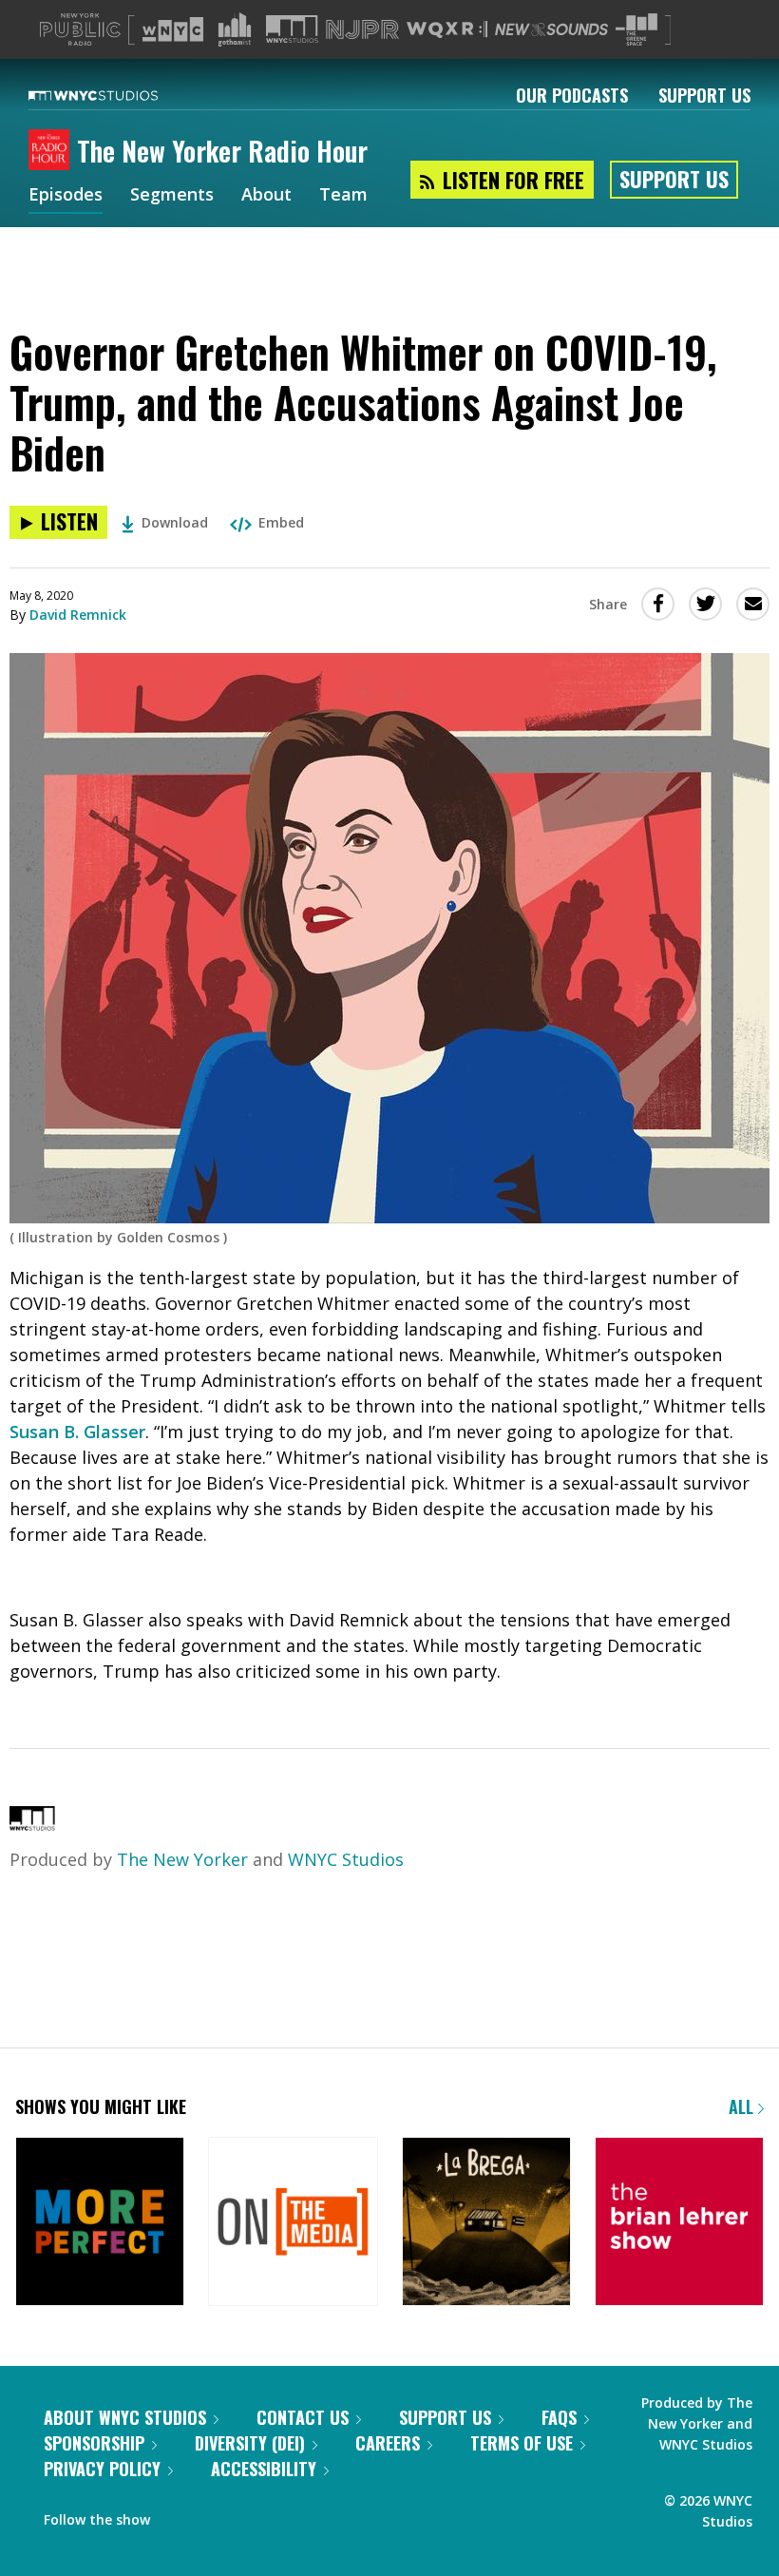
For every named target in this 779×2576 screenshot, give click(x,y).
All (743, 2106)
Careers (388, 2443)
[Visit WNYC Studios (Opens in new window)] (292, 29)
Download (175, 522)
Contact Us (303, 2417)
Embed (281, 522)
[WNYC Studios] (32, 1824)
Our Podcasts (572, 95)
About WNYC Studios (125, 2417)
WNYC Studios (346, 1859)
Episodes (66, 196)
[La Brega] (486, 2223)
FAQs (559, 2417)
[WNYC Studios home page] (117, 95)
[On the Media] (293, 2223)
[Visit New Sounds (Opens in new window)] (551, 29)
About (266, 196)
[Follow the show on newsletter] (215, 2515)
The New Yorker (182, 1859)
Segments (172, 196)
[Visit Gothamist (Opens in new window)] (235, 29)
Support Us (704, 95)
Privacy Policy (102, 2469)
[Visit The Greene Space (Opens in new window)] (636, 30)
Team (343, 196)
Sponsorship (94, 2443)
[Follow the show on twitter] (178, 2515)
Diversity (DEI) (250, 2443)
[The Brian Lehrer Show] (679, 2223)
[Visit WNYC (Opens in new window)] (173, 29)
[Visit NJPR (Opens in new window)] (362, 30)
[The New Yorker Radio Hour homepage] (53, 151)
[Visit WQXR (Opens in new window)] (447, 30)
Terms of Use (522, 2443)
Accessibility (264, 2469)
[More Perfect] (100, 2223)
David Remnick (78, 615)
